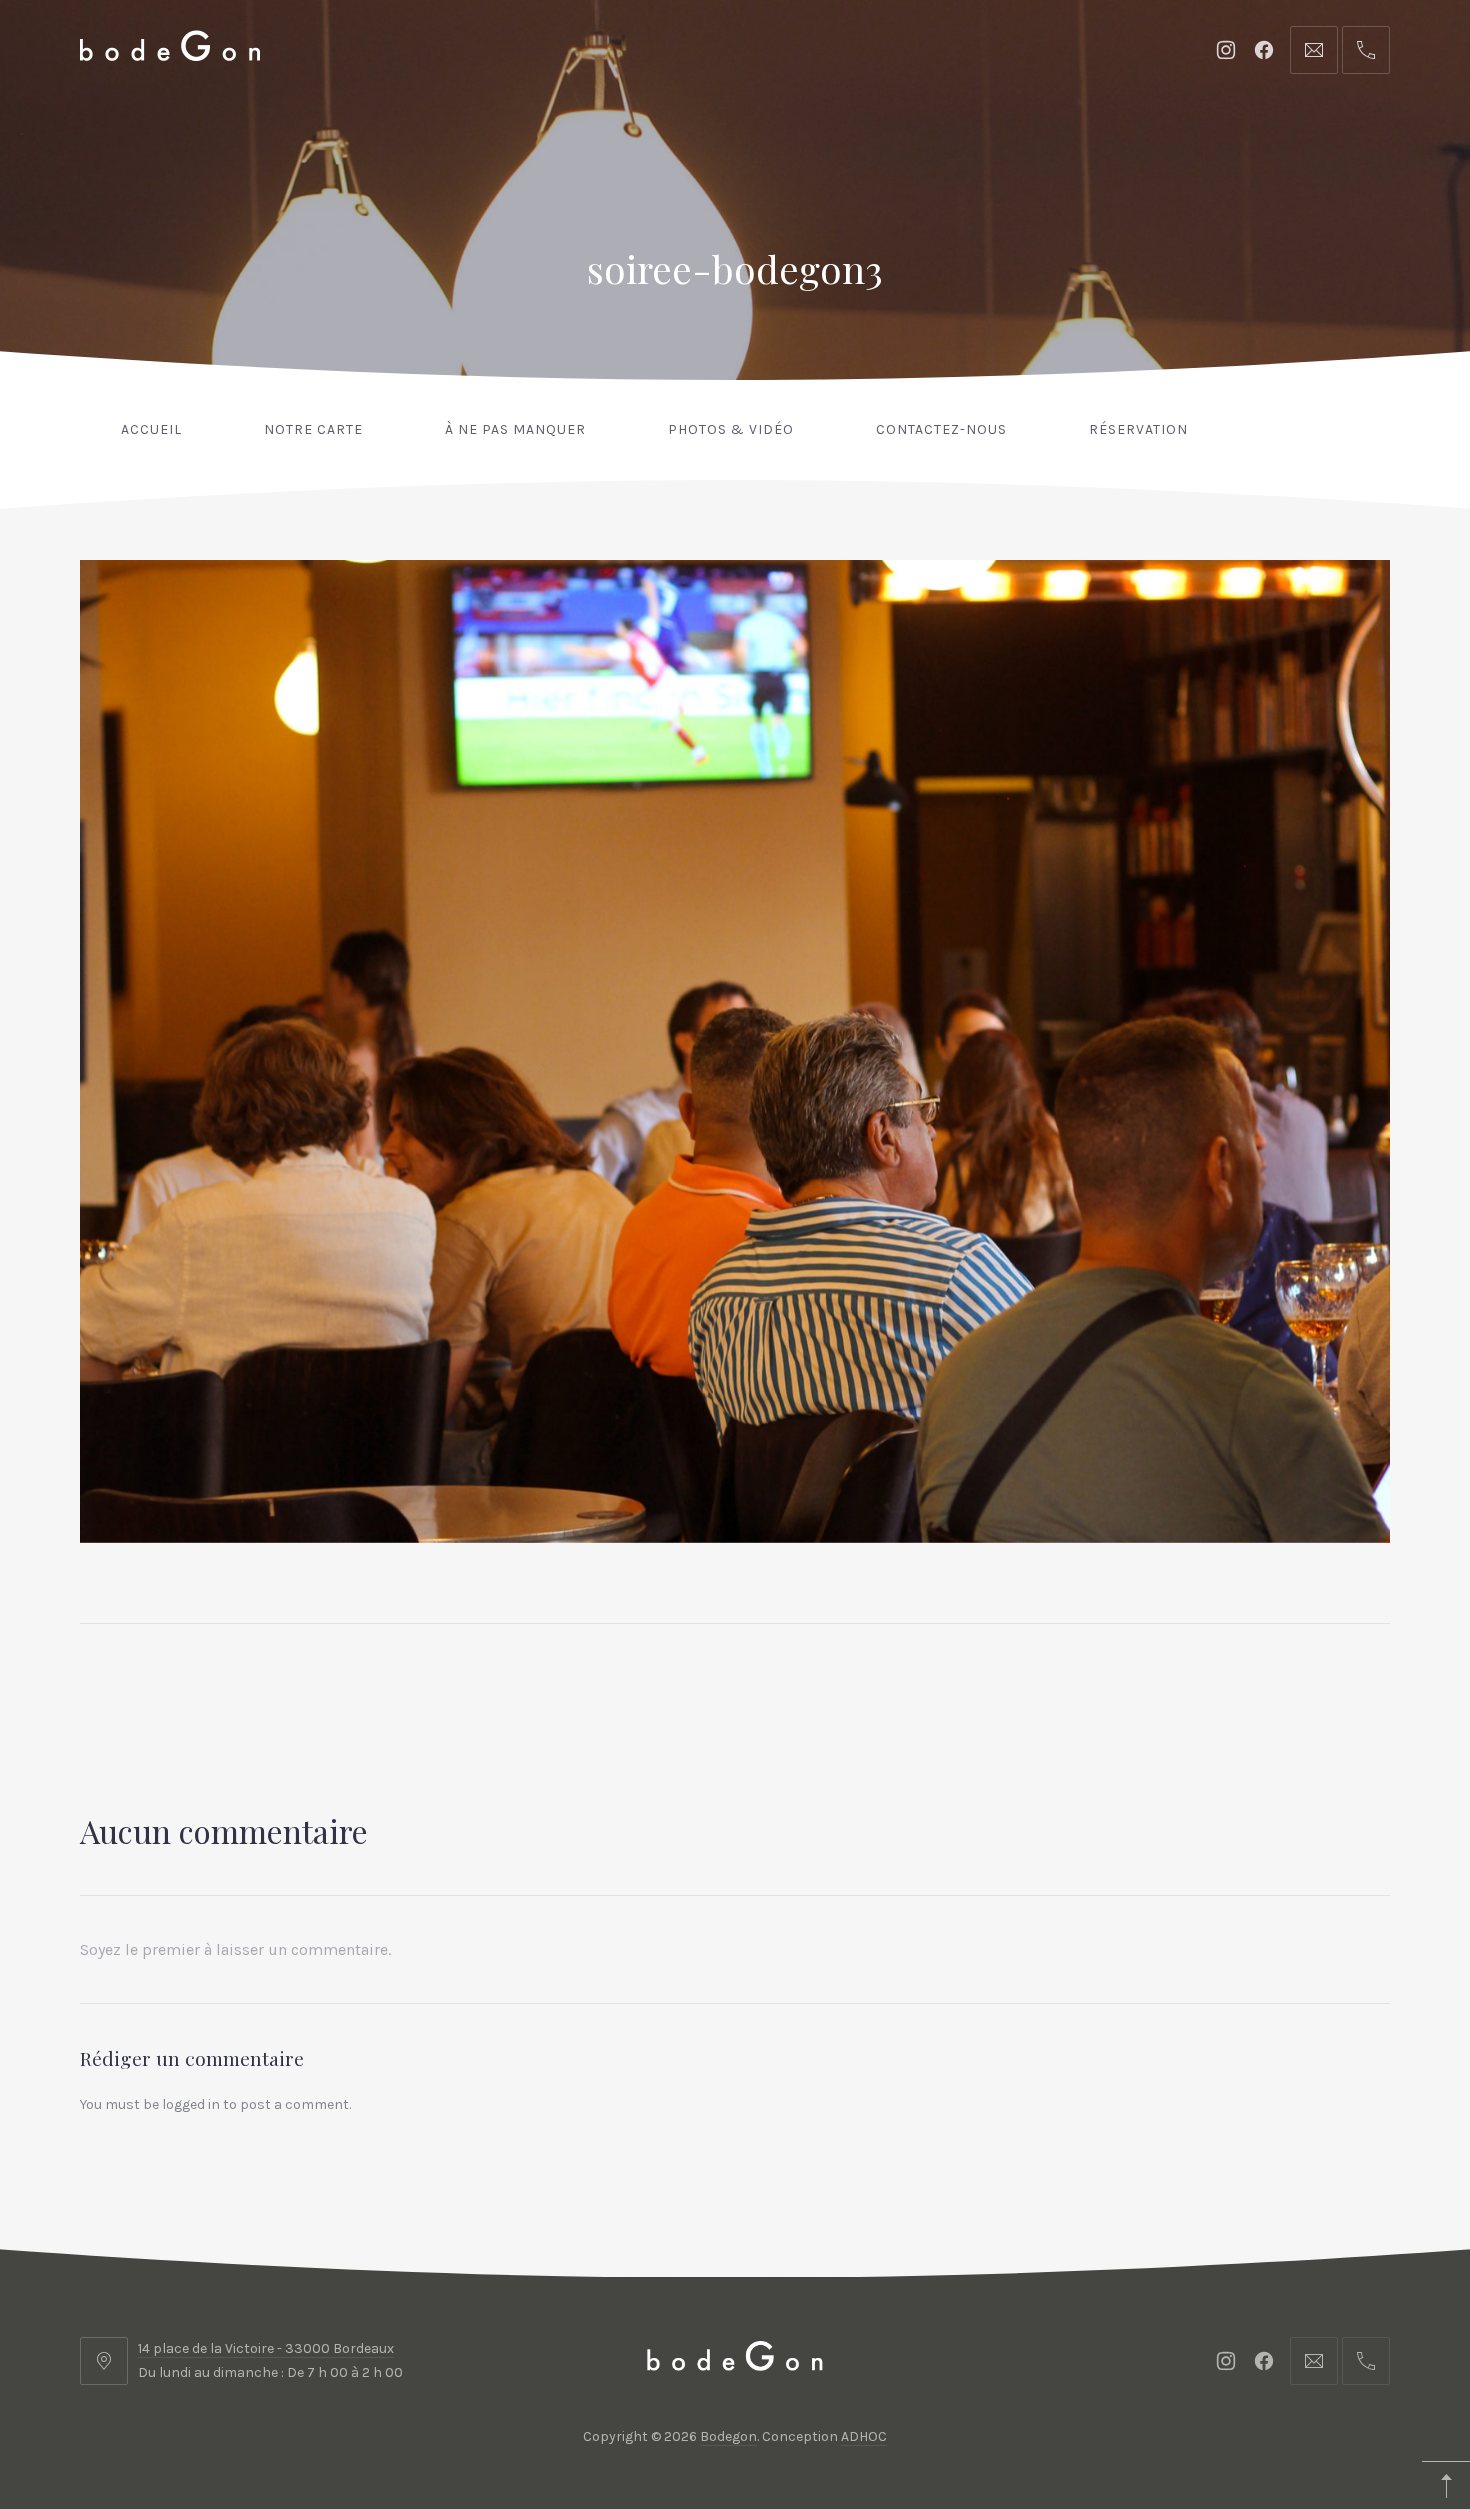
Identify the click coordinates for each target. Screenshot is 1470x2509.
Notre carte (313, 429)
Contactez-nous (941, 429)
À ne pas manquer (515, 429)
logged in (191, 2104)
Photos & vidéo (731, 429)
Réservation (1138, 429)
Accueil (151, 429)
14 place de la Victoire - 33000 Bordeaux (266, 2348)
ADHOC (864, 2436)
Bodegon (728, 2436)
